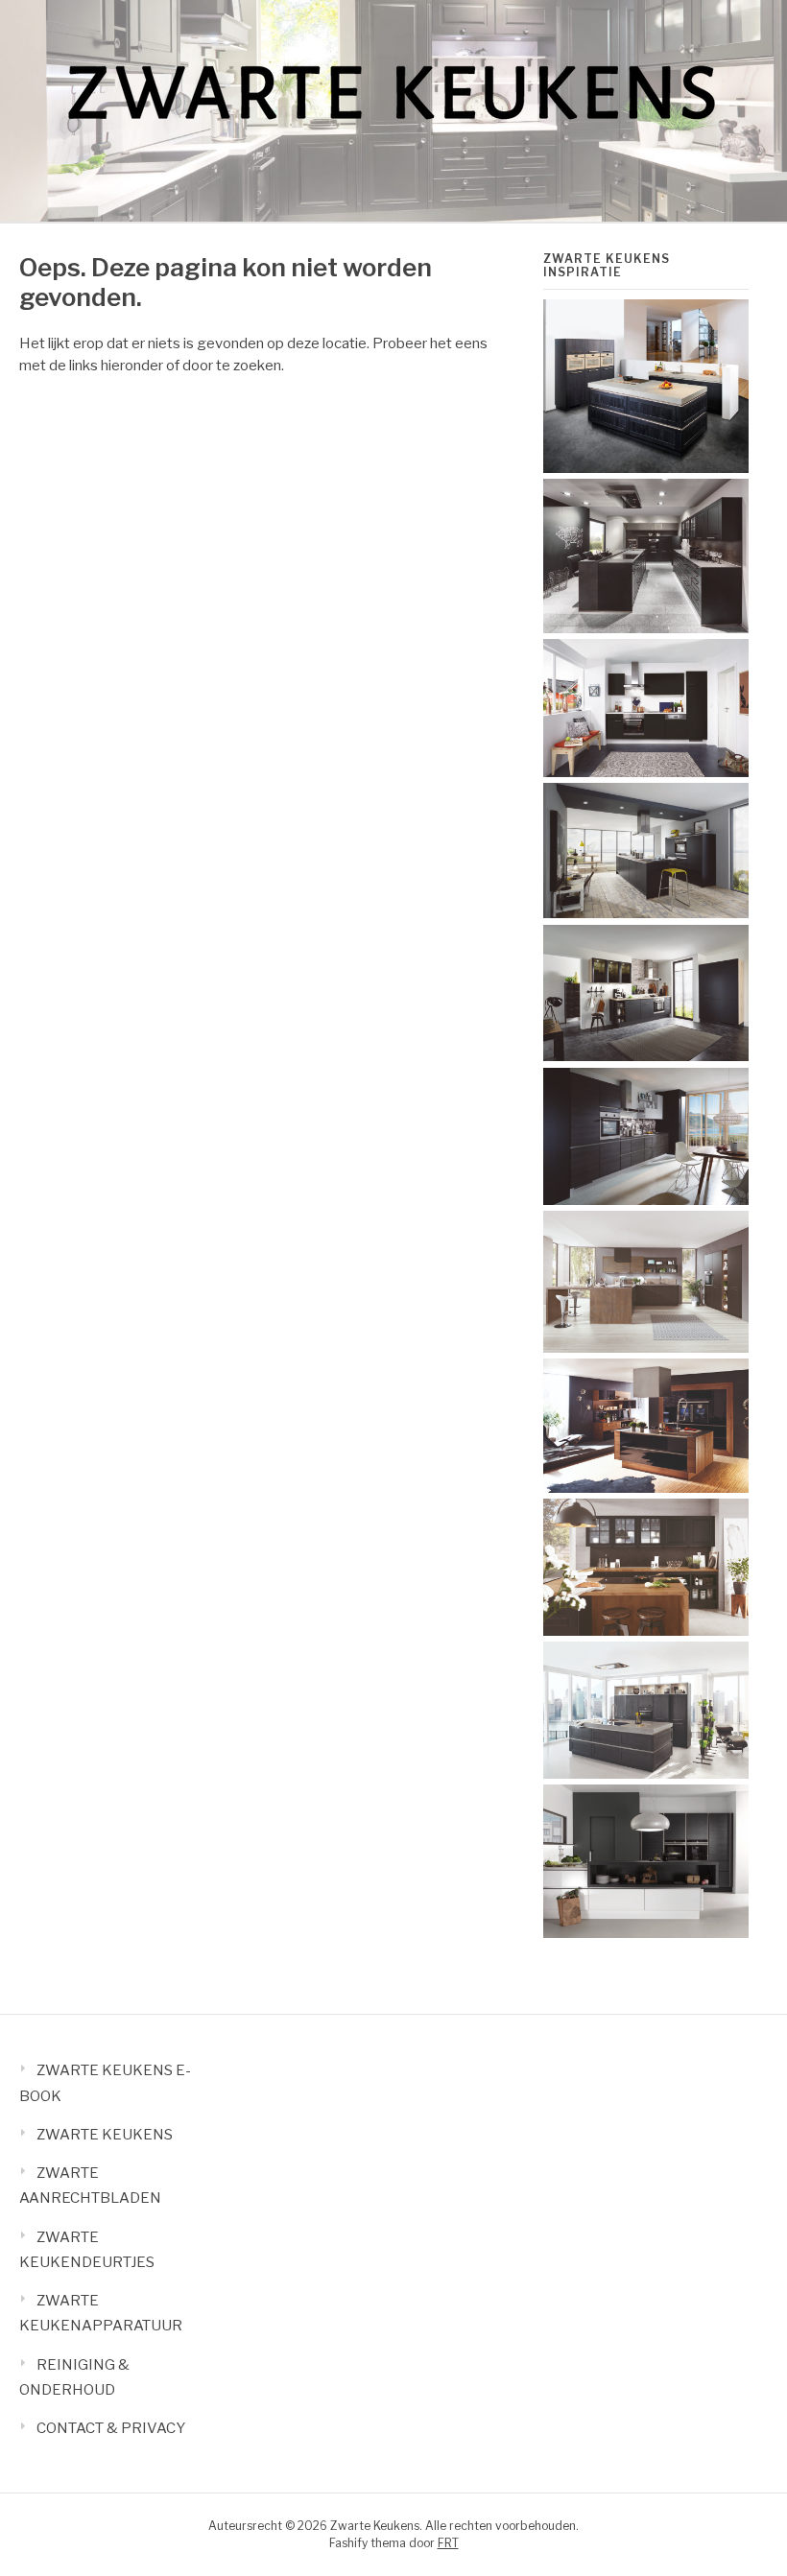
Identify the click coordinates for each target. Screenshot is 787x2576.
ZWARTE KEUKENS (105, 2135)
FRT (448, 2543)
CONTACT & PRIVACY (111, 2428)
